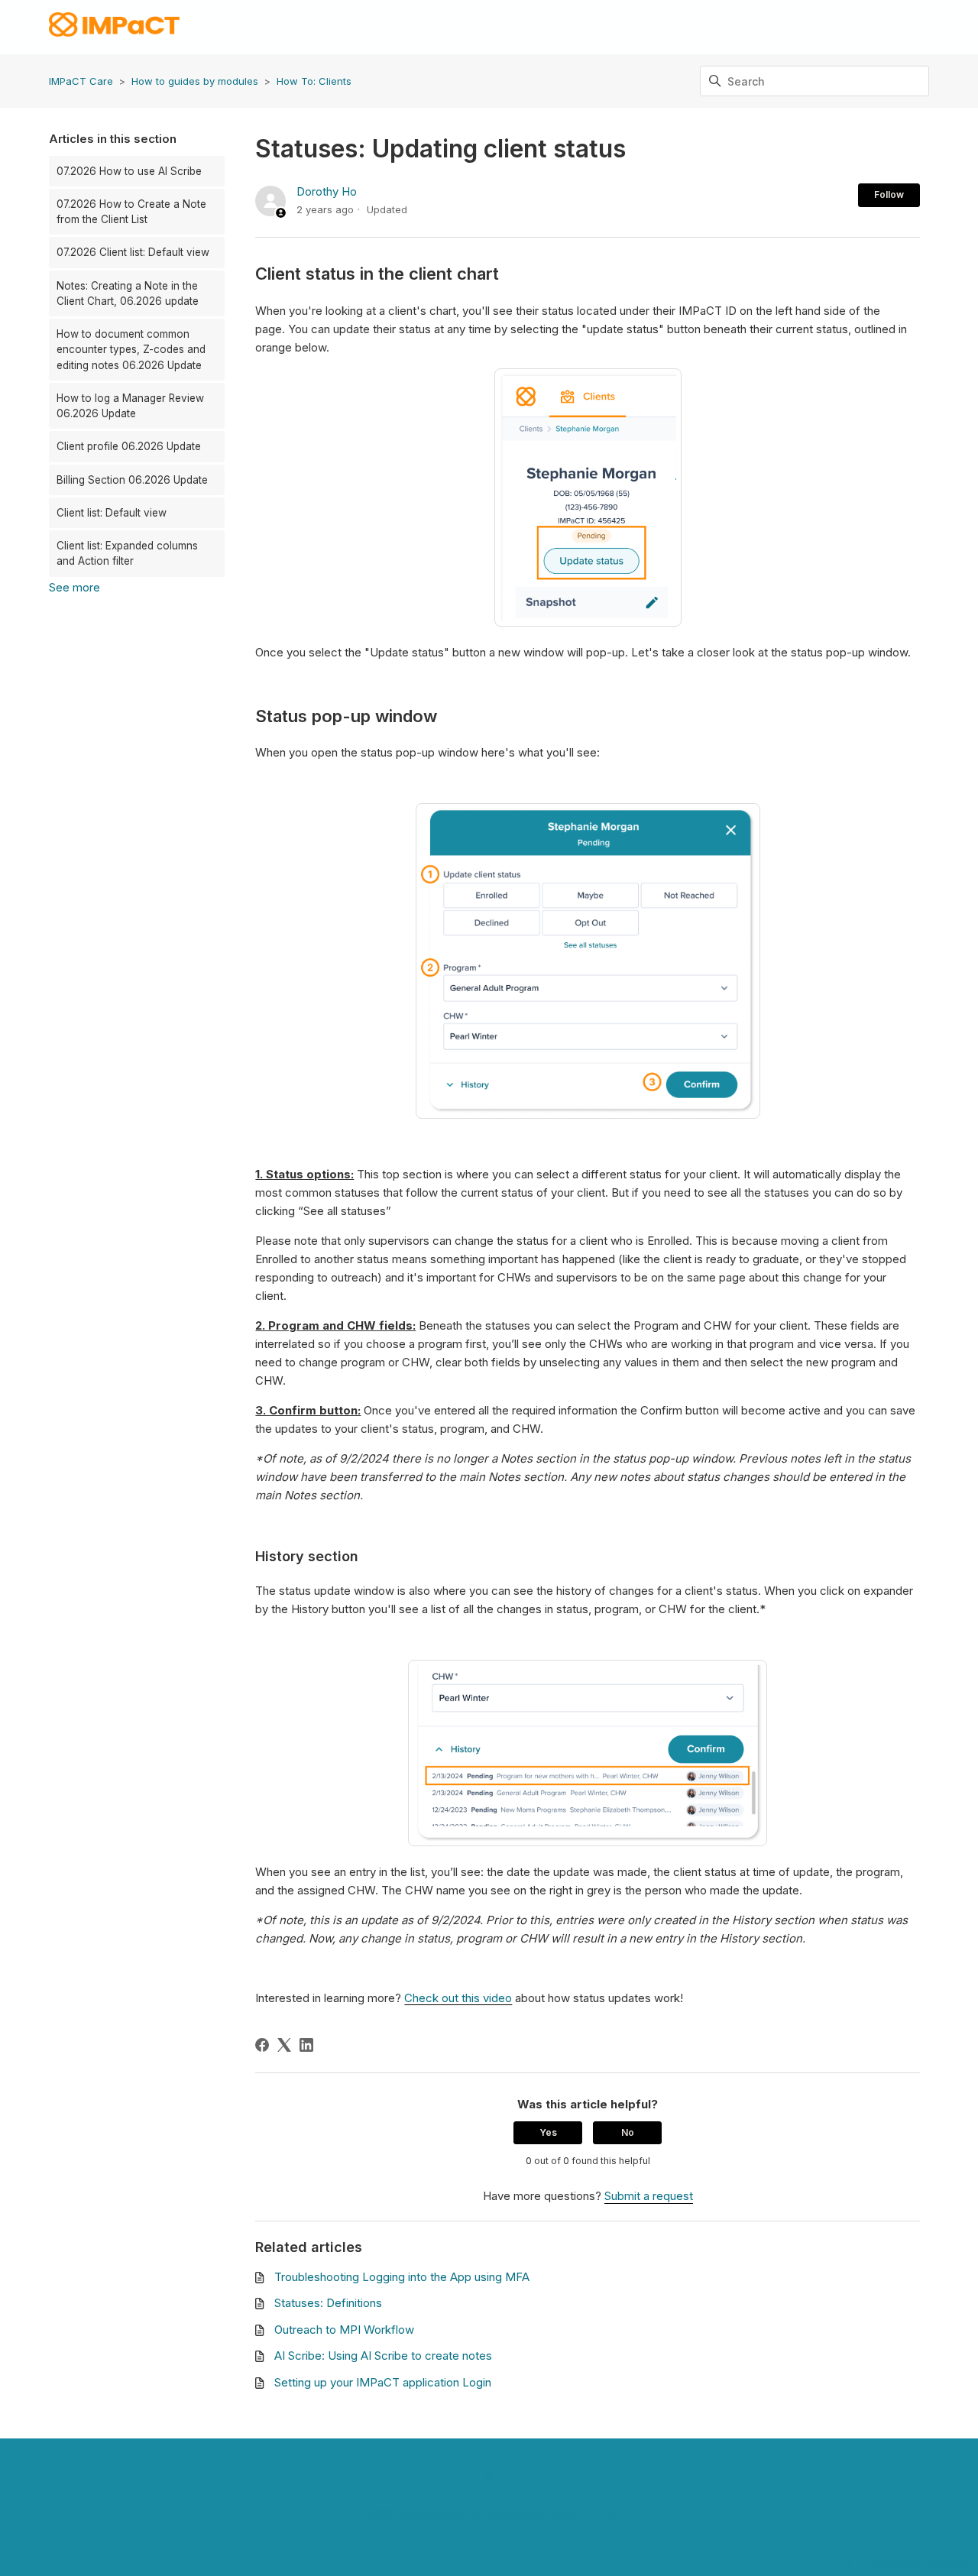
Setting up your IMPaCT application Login (383, 2382)
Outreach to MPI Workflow (344, 2330)
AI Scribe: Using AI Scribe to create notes (383, 2356)
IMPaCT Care (81, 81)
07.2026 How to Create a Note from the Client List (131, 212)
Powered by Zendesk (913, 2563)
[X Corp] (284, 2045)
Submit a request (756, 26)
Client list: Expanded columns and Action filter (127, 553)
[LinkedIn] (306, 2045)
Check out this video (458, 1998)
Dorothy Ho (327, 191)
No (628, 2132)
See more (74, 587)
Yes (548, 2132)
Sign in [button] (836, 26)
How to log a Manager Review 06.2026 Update (130, 406)
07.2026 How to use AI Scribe (129, 171)
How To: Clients (314, 81)
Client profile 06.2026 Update (129, 446)
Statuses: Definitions (328, 2303)
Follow (889, 194)
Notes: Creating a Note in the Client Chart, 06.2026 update (128, 293)
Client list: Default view (112, 513)
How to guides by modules (195, 81)
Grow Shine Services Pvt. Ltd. (545, 2514)
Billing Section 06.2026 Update (132, 480)
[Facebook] (262, 2045)
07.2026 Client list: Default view (133, 252)
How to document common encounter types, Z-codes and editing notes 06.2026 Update (131, 350)
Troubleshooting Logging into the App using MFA (402, 2277)
